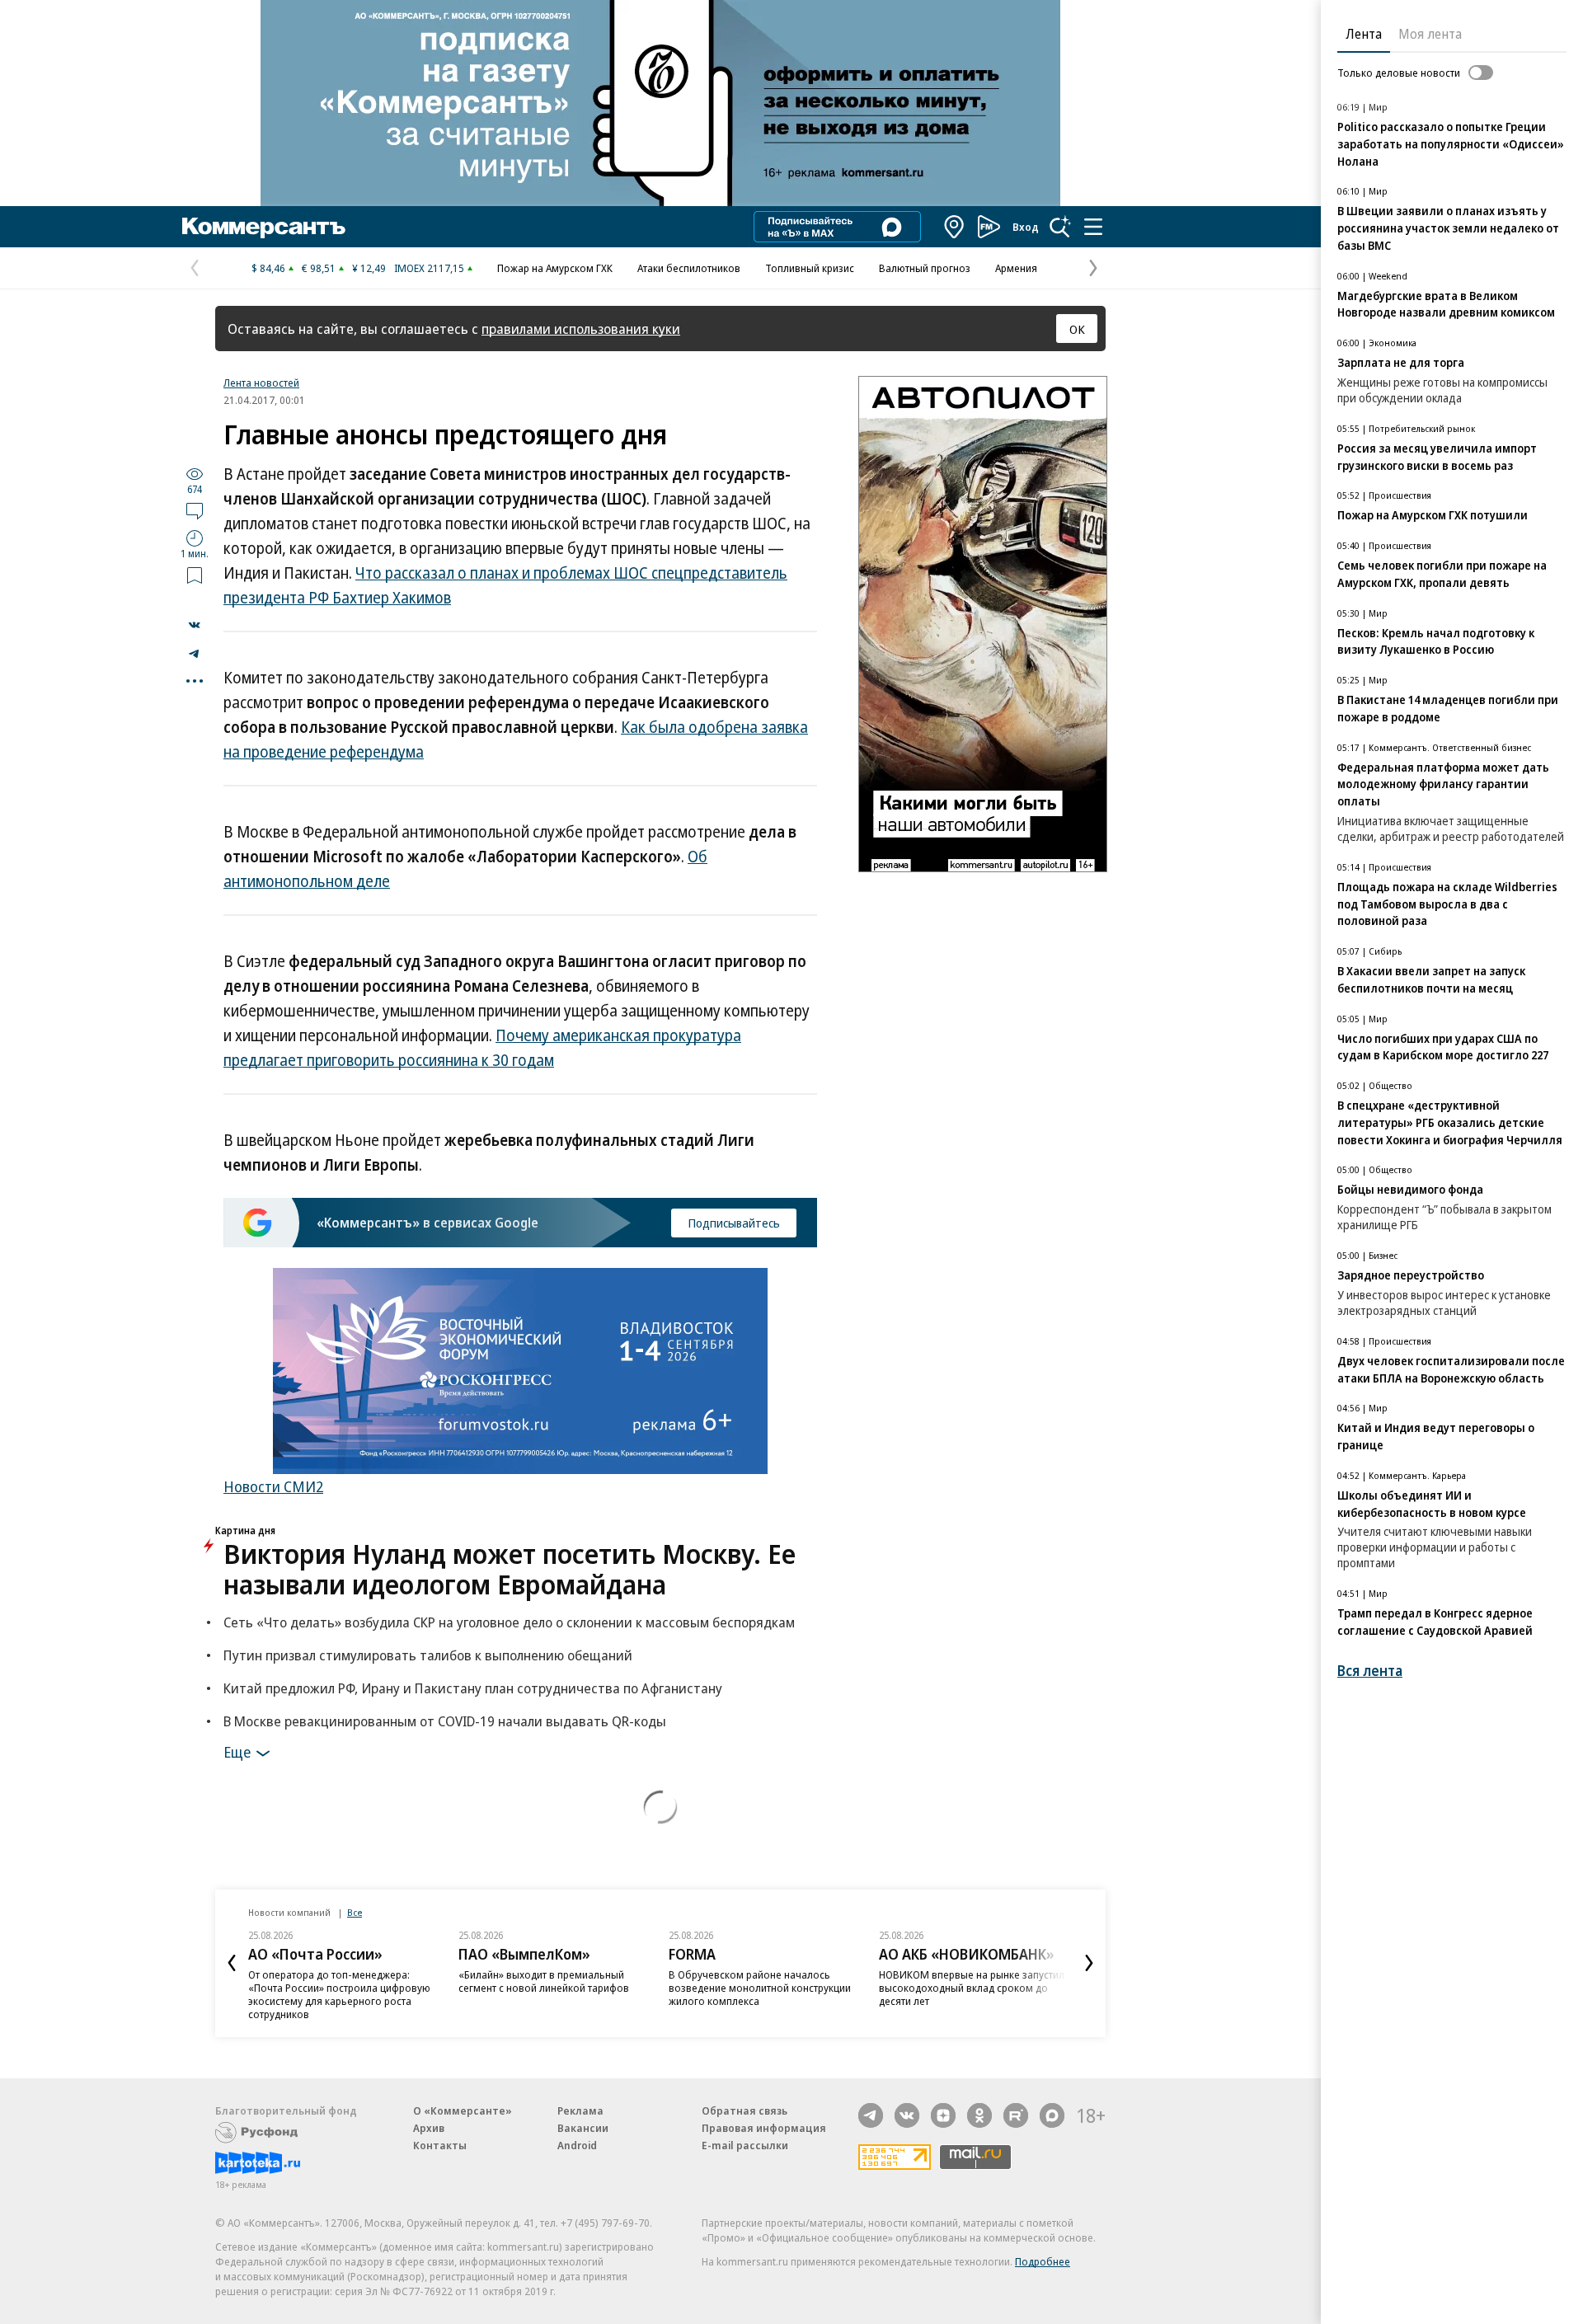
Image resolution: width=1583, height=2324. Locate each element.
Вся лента (1370, 1671)
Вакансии (583, 2128)
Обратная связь (745, 2110)
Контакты (440, 2145)
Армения (1016, 268)
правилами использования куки (581, 329)
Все (355, 1912)
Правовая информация (764, 2128)
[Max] (1052, 2115)
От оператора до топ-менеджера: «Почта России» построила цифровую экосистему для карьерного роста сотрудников (339, 1994)
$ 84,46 (268, 268)
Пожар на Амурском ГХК (555, 268)
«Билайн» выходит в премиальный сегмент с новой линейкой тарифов (544, 1981)
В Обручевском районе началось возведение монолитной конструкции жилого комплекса (760, 1988)
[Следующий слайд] (1089, 1963)
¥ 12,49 (369, 268)
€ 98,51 (319, 268)
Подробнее (1043, 2261)
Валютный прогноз (925, 268)
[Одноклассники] (979, 2115)
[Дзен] (943, 2115)
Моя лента (1430, 34)
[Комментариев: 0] (195, 510)
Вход (1026, 227)
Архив (429, 2128)
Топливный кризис (810, 268)
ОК (1077, 329)
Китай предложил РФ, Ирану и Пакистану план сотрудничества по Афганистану (473, 1688)
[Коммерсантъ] (264, 227)
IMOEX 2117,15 (429, 268)
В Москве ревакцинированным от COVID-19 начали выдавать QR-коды (445, 1721)
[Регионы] (955, 227)
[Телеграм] (871, 2115)
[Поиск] (1060, 227)
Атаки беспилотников (689, 268)
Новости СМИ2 (273, 1486)
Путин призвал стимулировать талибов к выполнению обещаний (428, 1655)
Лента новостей (261, 383)
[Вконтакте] (907, 2115)
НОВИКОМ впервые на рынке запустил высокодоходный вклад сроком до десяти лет (972, 1988)
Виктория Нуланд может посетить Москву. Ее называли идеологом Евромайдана (510, 1569)
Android (577, 2145)
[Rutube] (1016, 2115)
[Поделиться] (195, 625)
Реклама (580, 2110)
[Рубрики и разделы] (1093, 227)
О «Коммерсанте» (463, 2110)
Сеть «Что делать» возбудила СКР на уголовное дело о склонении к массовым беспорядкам (509, 1622)
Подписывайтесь (734, 1223)
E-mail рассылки (745, 2145)
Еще (237, 1751)
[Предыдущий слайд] (232, 1963)
